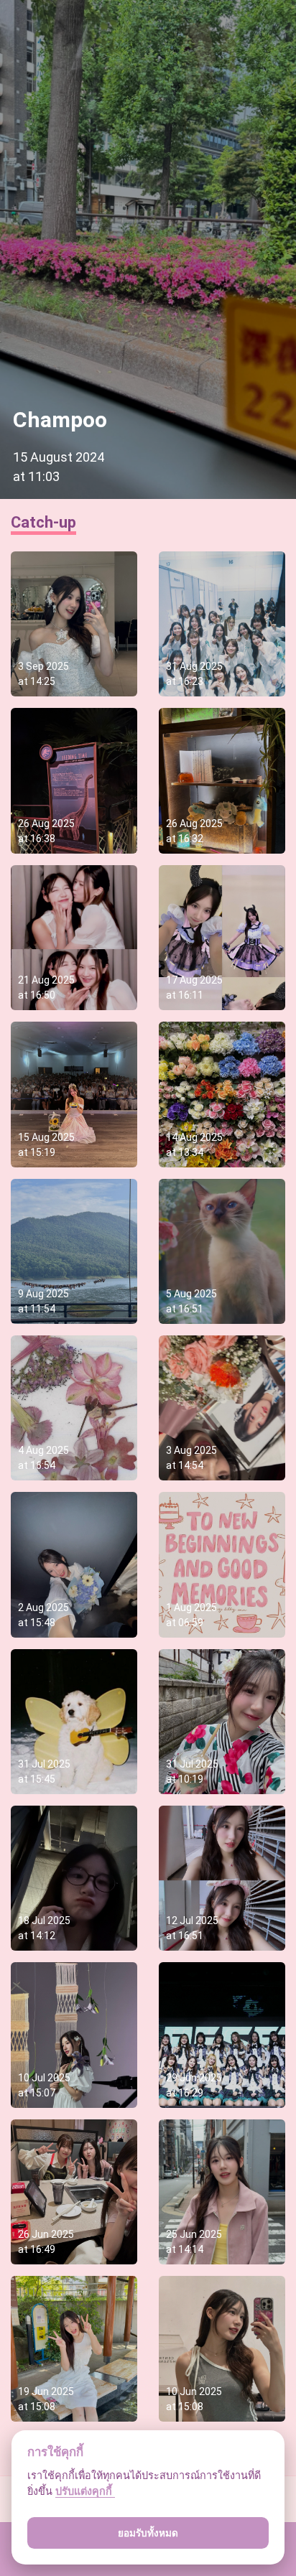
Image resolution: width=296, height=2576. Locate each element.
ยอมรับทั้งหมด (148, 2533)
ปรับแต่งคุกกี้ (85, 2491)
